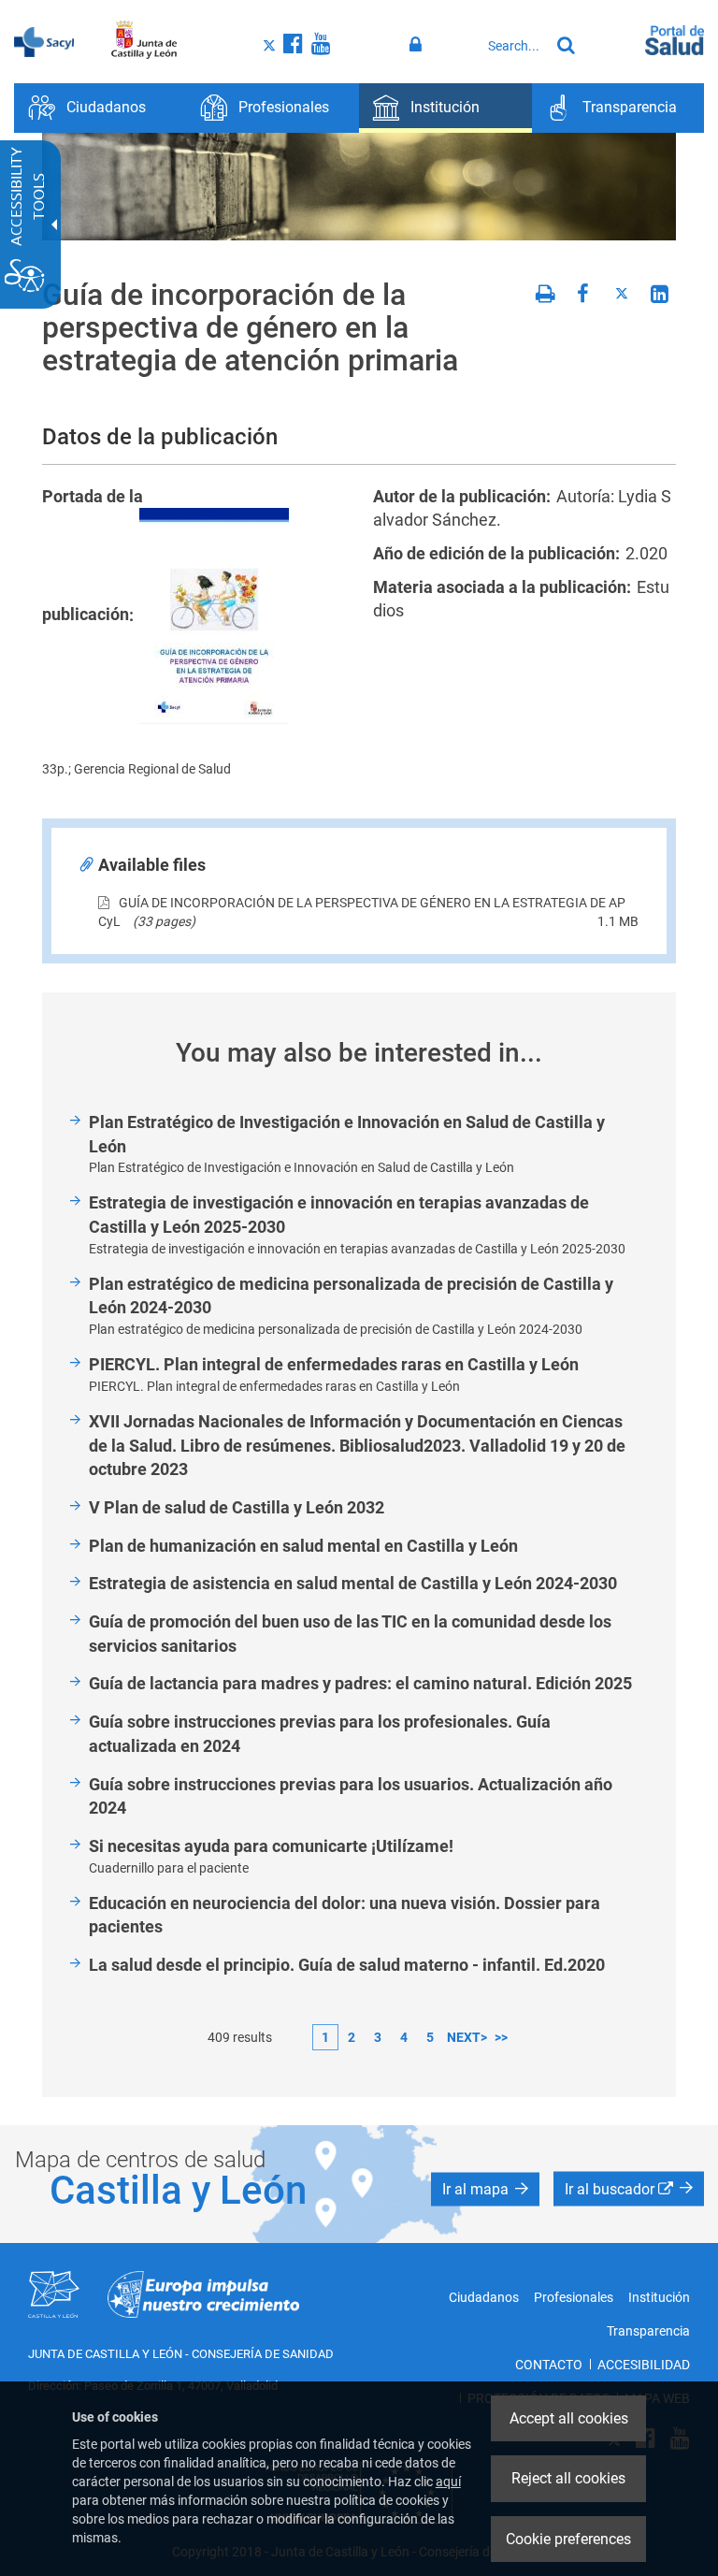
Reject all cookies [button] (568, 2478)
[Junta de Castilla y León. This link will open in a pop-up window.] (144, 40)
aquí (448, 2482)
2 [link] (352, 2037)
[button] (485, 2189)
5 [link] (430, 2037)
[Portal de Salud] (675, 38)
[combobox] (514, 46)
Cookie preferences (568, 2539)
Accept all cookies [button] (569, 2418)
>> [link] (501, 2037)
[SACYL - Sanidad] (44, 40)
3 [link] (378, 2037)
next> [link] (467, 2037)
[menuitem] (101, 108)
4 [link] (404, 2037)
